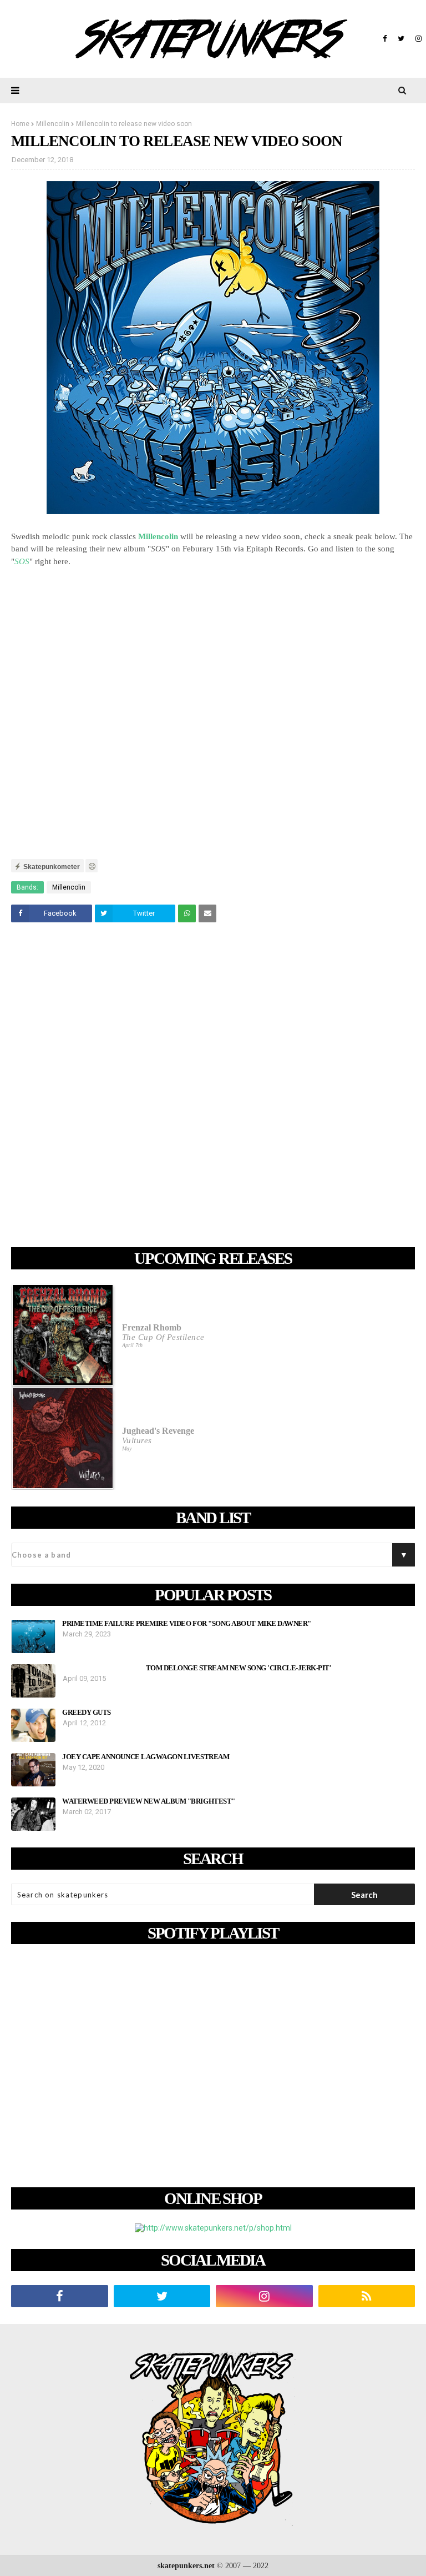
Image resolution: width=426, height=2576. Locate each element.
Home (20, 124)
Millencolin (53, 124)
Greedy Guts (87, 1713)
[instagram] (417, 39)
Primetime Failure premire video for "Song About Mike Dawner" (187, 1624)
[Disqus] (213, 1087)
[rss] (367, 2296)
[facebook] (385, 39)
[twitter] (401, 39)
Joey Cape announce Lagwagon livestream (146, 1757)
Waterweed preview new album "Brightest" (149, 1801)
